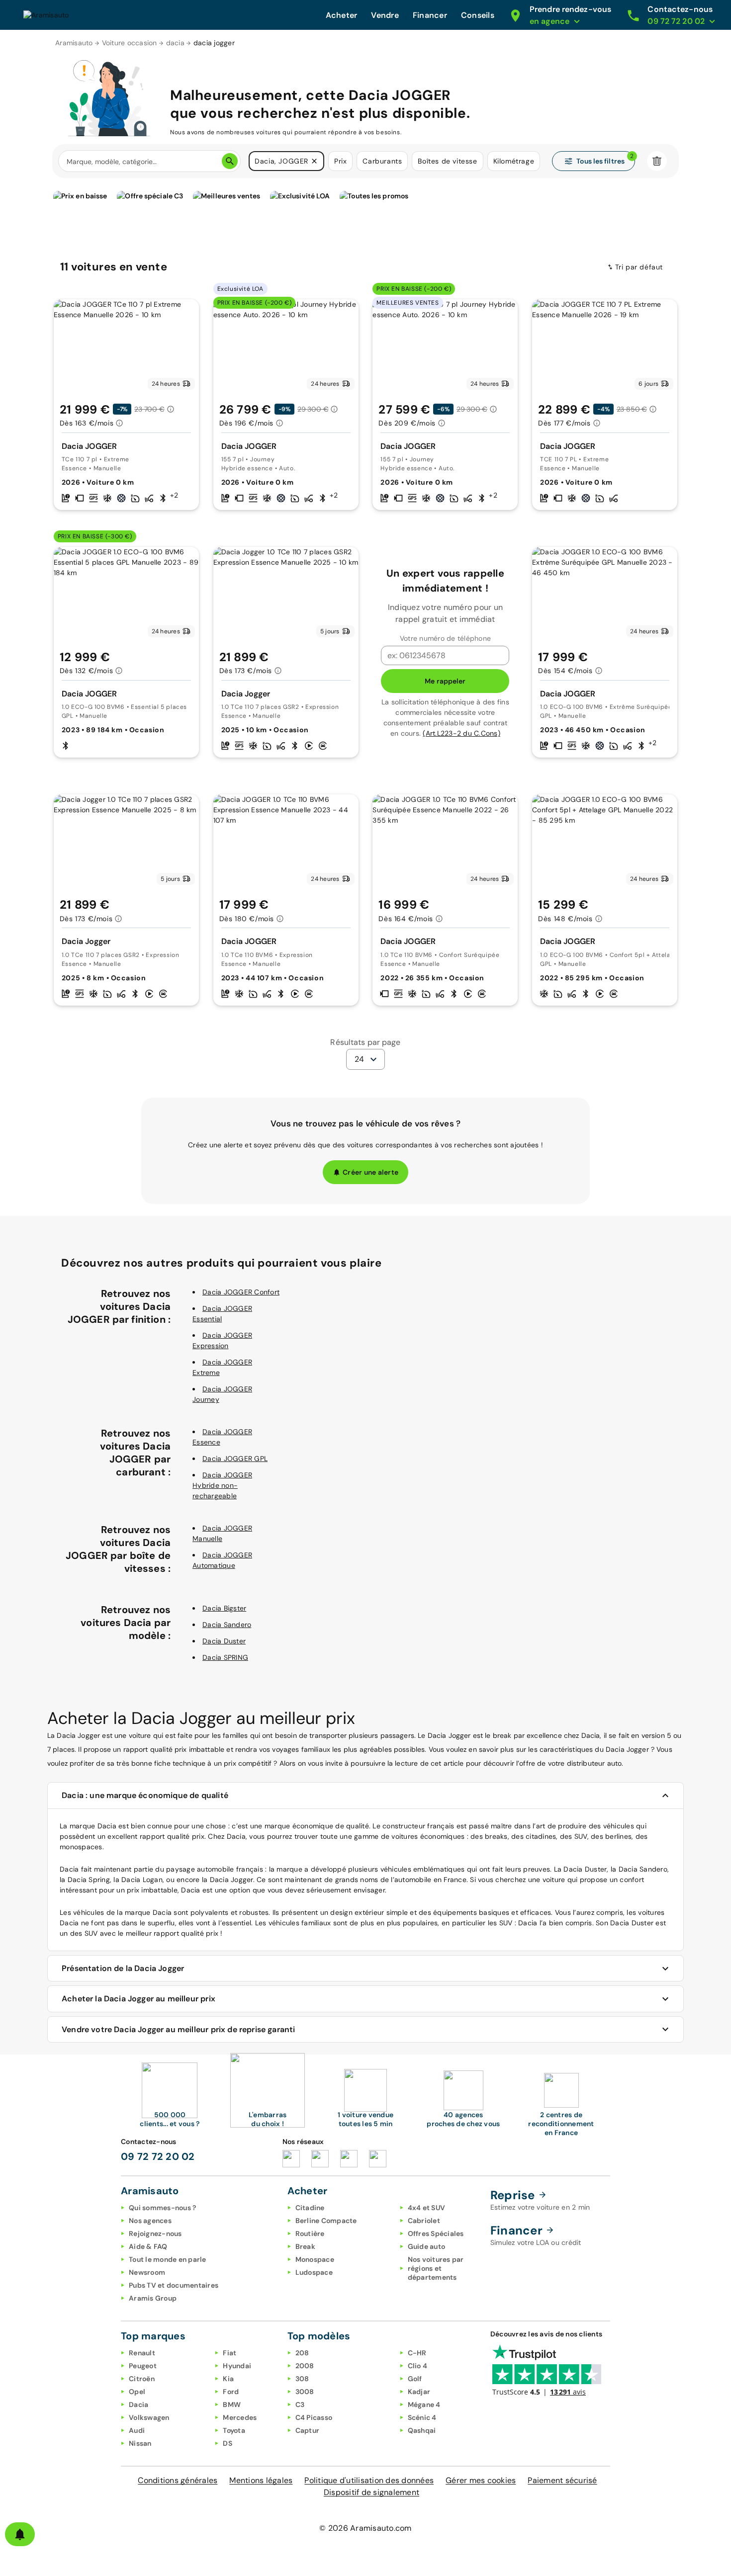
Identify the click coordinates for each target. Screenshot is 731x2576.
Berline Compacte (326, 2221)
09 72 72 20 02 (158, 2156)
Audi (137, 2430)
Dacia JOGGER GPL (235, 1459)
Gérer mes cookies (481, 2480)
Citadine (310, 2208)
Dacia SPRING (225, 1657)
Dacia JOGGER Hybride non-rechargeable (222, 1485)
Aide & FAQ (148, 2246)
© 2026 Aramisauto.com (365, 2528)
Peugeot (143, 2366)
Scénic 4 (422, 2417)
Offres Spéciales (436, 2233)
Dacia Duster (224, 1641)
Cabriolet (424, 2221)
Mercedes (240, 2417)
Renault (142, 2353)
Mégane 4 (424, 2404)
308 (302, 2379)
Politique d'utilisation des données (369, 2480)
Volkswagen (149, 2417)
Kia (228, 2379)
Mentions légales (261, 2480)
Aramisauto (74, 43)
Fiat (229, 2353)
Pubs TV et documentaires (174, 2285)
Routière (310, 2233)
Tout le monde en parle (168, 2259)
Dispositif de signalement (371, 2492)
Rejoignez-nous (155, 2233)
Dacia (138, 2404)
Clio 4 (418, 2366)
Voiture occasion (130, 43)
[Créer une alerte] (20, 2534)
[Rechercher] (230, 161)
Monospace (315, 2259)
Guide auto (427, 2246)
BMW (232, 2404)
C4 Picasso (314, 2417)
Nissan (140, 2443)
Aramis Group (153, 2298)
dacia (175, 43)
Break (305, 2246)
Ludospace (314, 2272)
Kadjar (419, 2392)
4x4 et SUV (427, 2208)
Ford (231, 2392)
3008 (305, 2392)
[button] (314, 161)
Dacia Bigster (224, 1608)
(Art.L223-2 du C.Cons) (461, 733)
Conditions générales (178, 2480)
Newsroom (147, 2272)
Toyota (234, 2430)
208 (302, 2353)
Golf (415, 2379)
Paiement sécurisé (562, 2480)
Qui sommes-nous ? (162, 2208)
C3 (300, 2404)
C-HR (417, 2353)
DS (228, 2443)
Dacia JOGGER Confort (241, 1292)
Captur (308, 2430)
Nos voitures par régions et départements (436, 2268)
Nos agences (150, 2221)
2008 (305, 2366)
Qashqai (422, 2430)
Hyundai (237, 2366)
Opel (137, 2392)
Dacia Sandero (227, 1625)
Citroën (142, 2379)
